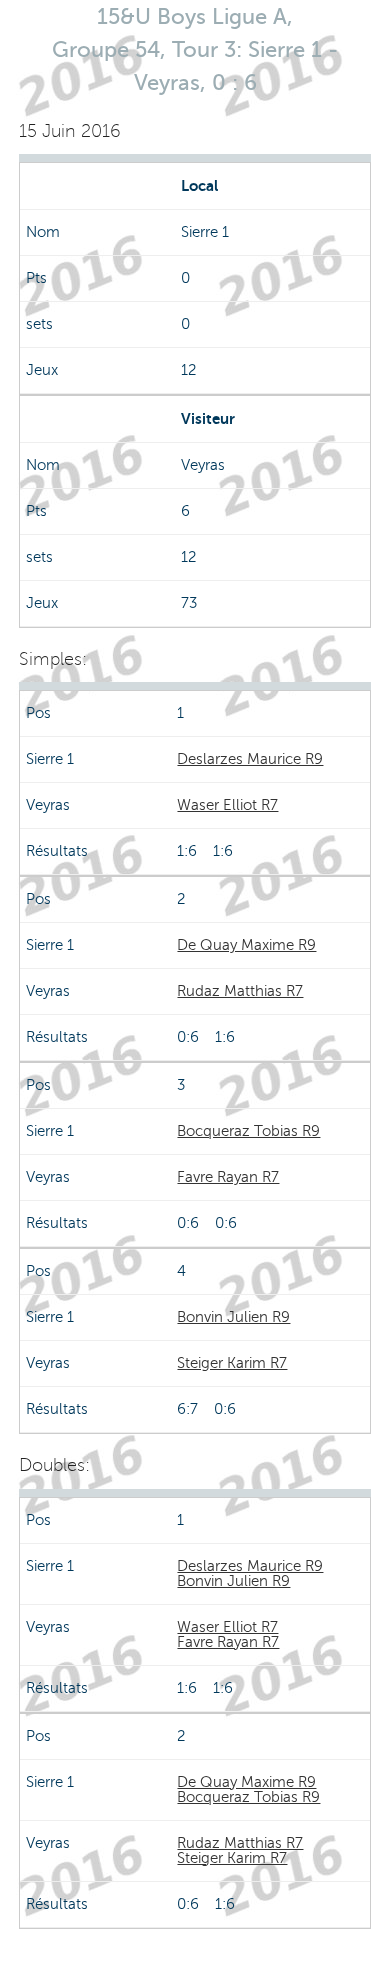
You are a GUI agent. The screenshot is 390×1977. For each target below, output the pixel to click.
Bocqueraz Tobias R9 (248, 1131)
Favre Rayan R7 (228, 1177)
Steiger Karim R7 (232, 1363)
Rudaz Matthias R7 (240, 991)
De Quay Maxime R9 (246, 945)
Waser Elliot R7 (227, 805)
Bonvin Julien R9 (233, 1317)
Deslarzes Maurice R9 (250, 759)
